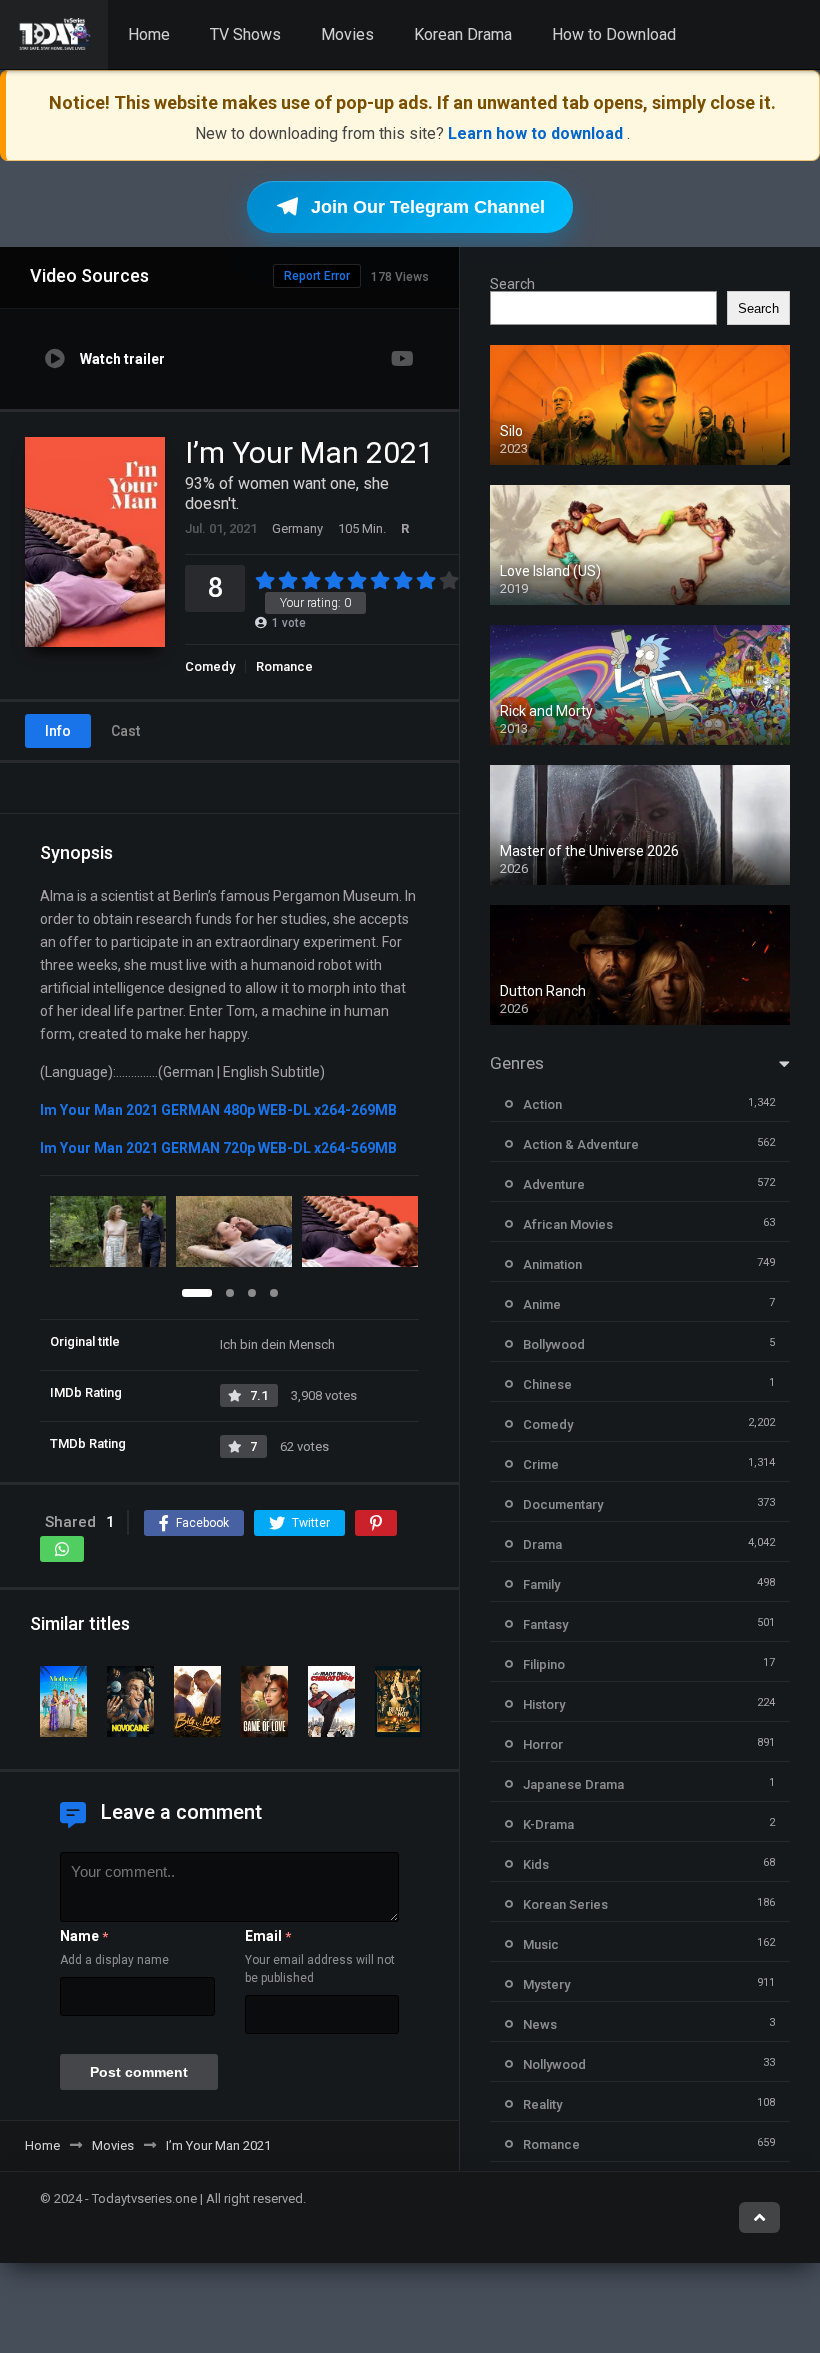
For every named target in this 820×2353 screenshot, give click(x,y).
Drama (542, 1544)
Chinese (547, 1384)
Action (542, 1104)
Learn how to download (537, 133)
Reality (542, 2104)
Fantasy (545, 1624)
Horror (543, 1744)
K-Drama (548, 1824)
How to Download (614, 34)
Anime (542, 1304)
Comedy (210, 666)
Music (541, 1944)
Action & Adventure (581, 1144)
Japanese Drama (573, 1784)
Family (541, 1584)
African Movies (568, 1224)
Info (58, 731)
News (540, 2024)
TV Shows (245, 34)
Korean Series (565, 1904)
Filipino (544, 1664)
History (544, 1704)
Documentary (563, 1504)
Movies (347, 34)
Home (149, 34)
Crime (541, 1464)
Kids (536, 1864)
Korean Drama (463, 34)
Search (512, 284)
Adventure (554, 1184)
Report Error (317, 276)
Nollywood (554, 2064)
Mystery (546, 1984)
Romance (284, 666)
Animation (552, 1264)
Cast (125, 731)
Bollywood (554, 1344)
